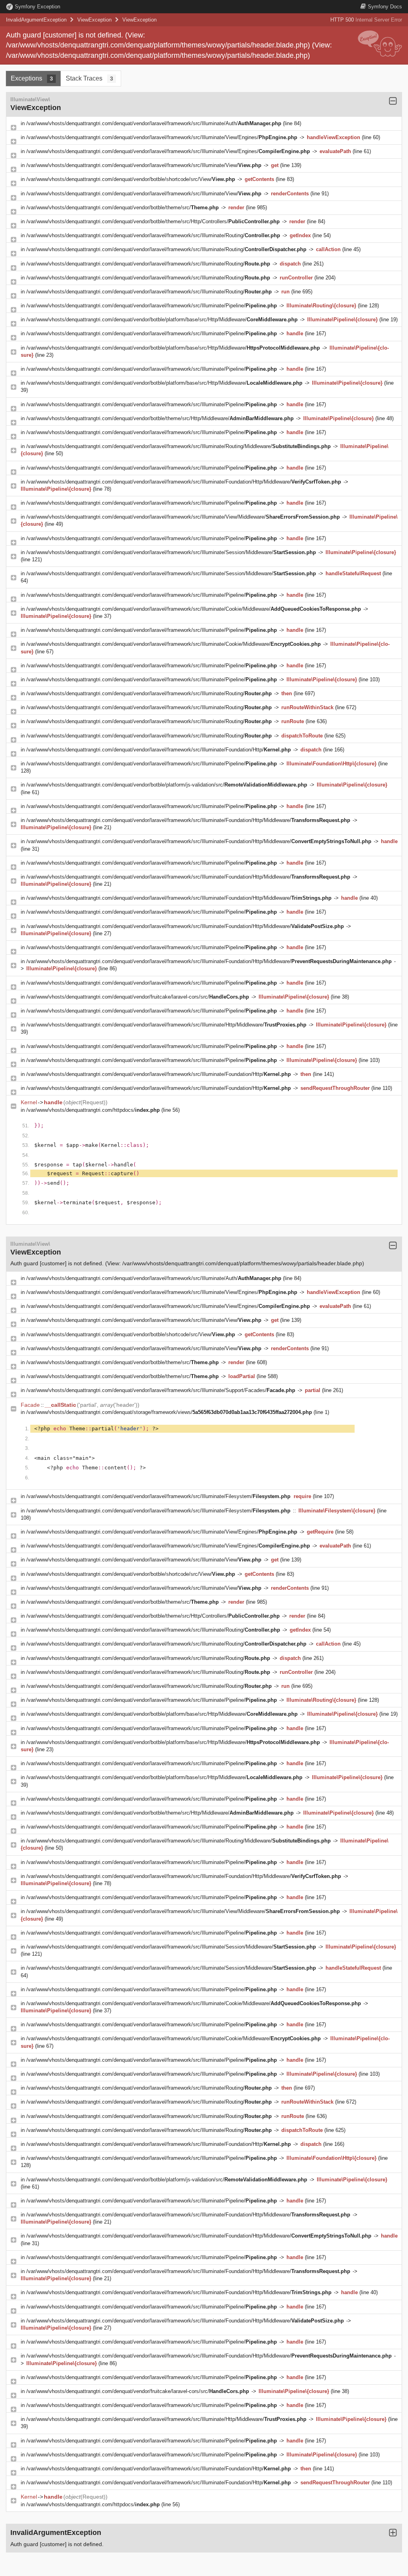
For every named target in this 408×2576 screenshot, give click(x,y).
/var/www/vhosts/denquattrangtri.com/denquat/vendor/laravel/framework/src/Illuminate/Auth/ (154, 123)
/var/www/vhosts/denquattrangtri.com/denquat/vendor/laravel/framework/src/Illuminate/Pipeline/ (152, 306)
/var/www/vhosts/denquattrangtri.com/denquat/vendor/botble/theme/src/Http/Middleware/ (160, 418)
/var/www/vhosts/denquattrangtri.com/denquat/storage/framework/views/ (169, 1412)
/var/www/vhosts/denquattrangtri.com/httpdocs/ (93, 1110)
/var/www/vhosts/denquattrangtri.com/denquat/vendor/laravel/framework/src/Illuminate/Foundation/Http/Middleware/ (184, 482)
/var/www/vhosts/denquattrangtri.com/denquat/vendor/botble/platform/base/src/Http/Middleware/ (162, 320)
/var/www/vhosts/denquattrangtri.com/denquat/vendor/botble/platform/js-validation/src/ (167, 785)
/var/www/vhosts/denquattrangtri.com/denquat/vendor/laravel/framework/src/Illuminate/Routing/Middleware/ (178, 446)
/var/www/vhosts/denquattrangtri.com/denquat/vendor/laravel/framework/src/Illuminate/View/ (144, 165)
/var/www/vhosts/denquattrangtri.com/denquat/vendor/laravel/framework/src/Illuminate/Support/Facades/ (161, 1390)
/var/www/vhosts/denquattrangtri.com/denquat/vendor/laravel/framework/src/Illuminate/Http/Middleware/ (166, 1025)
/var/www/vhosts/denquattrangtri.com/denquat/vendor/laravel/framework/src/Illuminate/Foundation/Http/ (159, 750)
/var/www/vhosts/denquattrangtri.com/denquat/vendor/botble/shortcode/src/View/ (131, 179)
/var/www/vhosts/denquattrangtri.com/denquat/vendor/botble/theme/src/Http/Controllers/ (153, 221)
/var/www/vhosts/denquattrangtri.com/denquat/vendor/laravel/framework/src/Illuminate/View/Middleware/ (183, 517)
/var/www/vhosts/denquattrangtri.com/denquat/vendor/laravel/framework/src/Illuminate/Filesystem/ (158, 1496)
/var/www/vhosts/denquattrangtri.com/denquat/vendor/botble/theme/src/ (123, 207)
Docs (385, 7)
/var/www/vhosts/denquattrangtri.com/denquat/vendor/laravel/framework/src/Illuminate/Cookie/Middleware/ (194, 609)
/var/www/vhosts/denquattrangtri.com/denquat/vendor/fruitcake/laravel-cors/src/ (138, 997)
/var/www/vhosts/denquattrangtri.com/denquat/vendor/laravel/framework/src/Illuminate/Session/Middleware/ (171, 552)
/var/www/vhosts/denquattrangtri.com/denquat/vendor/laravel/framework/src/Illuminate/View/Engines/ (162, 137)
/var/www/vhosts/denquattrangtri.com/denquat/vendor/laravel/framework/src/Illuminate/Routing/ (153, 235)
